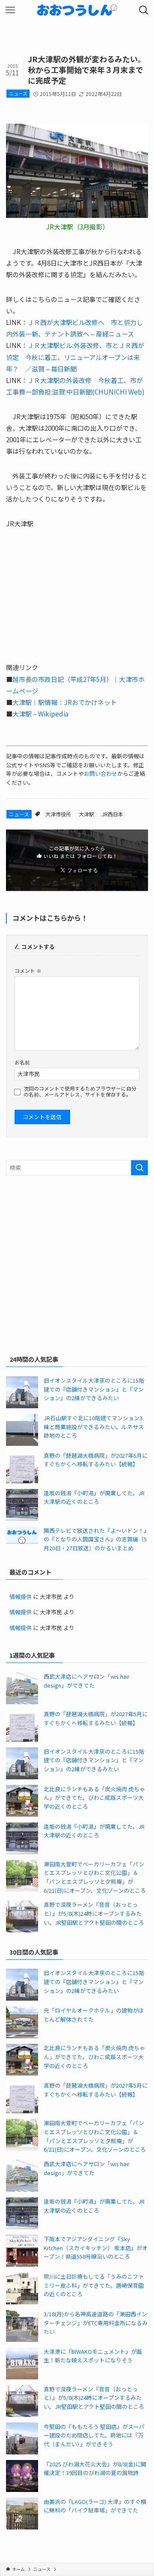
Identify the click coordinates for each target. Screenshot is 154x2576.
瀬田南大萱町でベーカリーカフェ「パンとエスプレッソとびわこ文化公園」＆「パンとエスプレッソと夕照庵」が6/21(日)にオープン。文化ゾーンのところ (95, 1877)
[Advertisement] (77, 1263)
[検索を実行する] (139, 1168)
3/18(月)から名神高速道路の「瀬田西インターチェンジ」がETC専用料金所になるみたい (96, 2323)
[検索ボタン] (144, 10)
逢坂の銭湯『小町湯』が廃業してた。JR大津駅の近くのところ (94, 1497)
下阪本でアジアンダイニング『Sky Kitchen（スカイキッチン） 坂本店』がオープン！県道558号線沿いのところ (96, 2248)
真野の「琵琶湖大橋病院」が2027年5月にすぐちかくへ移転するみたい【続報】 (96, 1460)
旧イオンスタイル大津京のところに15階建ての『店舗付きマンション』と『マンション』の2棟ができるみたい (94, 1389)
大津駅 (86, 814)
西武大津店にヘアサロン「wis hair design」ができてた (87, 1681)
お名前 (22, 1062)
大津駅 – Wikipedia (40, 714)
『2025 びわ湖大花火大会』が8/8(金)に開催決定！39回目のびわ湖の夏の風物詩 (95, 2469)
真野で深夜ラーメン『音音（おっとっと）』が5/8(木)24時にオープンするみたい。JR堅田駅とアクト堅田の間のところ (94, 1913)
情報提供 (21, 1597)
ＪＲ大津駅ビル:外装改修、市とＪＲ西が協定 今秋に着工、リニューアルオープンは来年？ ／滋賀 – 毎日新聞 (75, 357)
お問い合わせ (101, 773)
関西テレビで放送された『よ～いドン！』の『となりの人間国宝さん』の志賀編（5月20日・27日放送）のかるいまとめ (95, 1539)
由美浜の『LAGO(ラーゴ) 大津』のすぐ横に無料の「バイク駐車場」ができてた (95, 2506)
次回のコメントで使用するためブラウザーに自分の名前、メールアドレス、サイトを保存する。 (80, 1091)
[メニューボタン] (10, 10)
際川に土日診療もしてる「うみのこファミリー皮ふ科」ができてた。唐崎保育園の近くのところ (94, 2285)
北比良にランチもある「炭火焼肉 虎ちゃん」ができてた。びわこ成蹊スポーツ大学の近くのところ (94, 1798)
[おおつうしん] (77, 10)
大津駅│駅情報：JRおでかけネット (65, 702)
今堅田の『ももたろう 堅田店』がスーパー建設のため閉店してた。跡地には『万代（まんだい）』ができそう (94, 2435)
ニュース (18, 93)
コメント (28, 970)
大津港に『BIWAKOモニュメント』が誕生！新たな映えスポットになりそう (93, 2356)
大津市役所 (58, 814)
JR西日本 (113, 814)
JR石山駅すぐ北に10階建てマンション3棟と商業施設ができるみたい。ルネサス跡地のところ (94, 1427)
